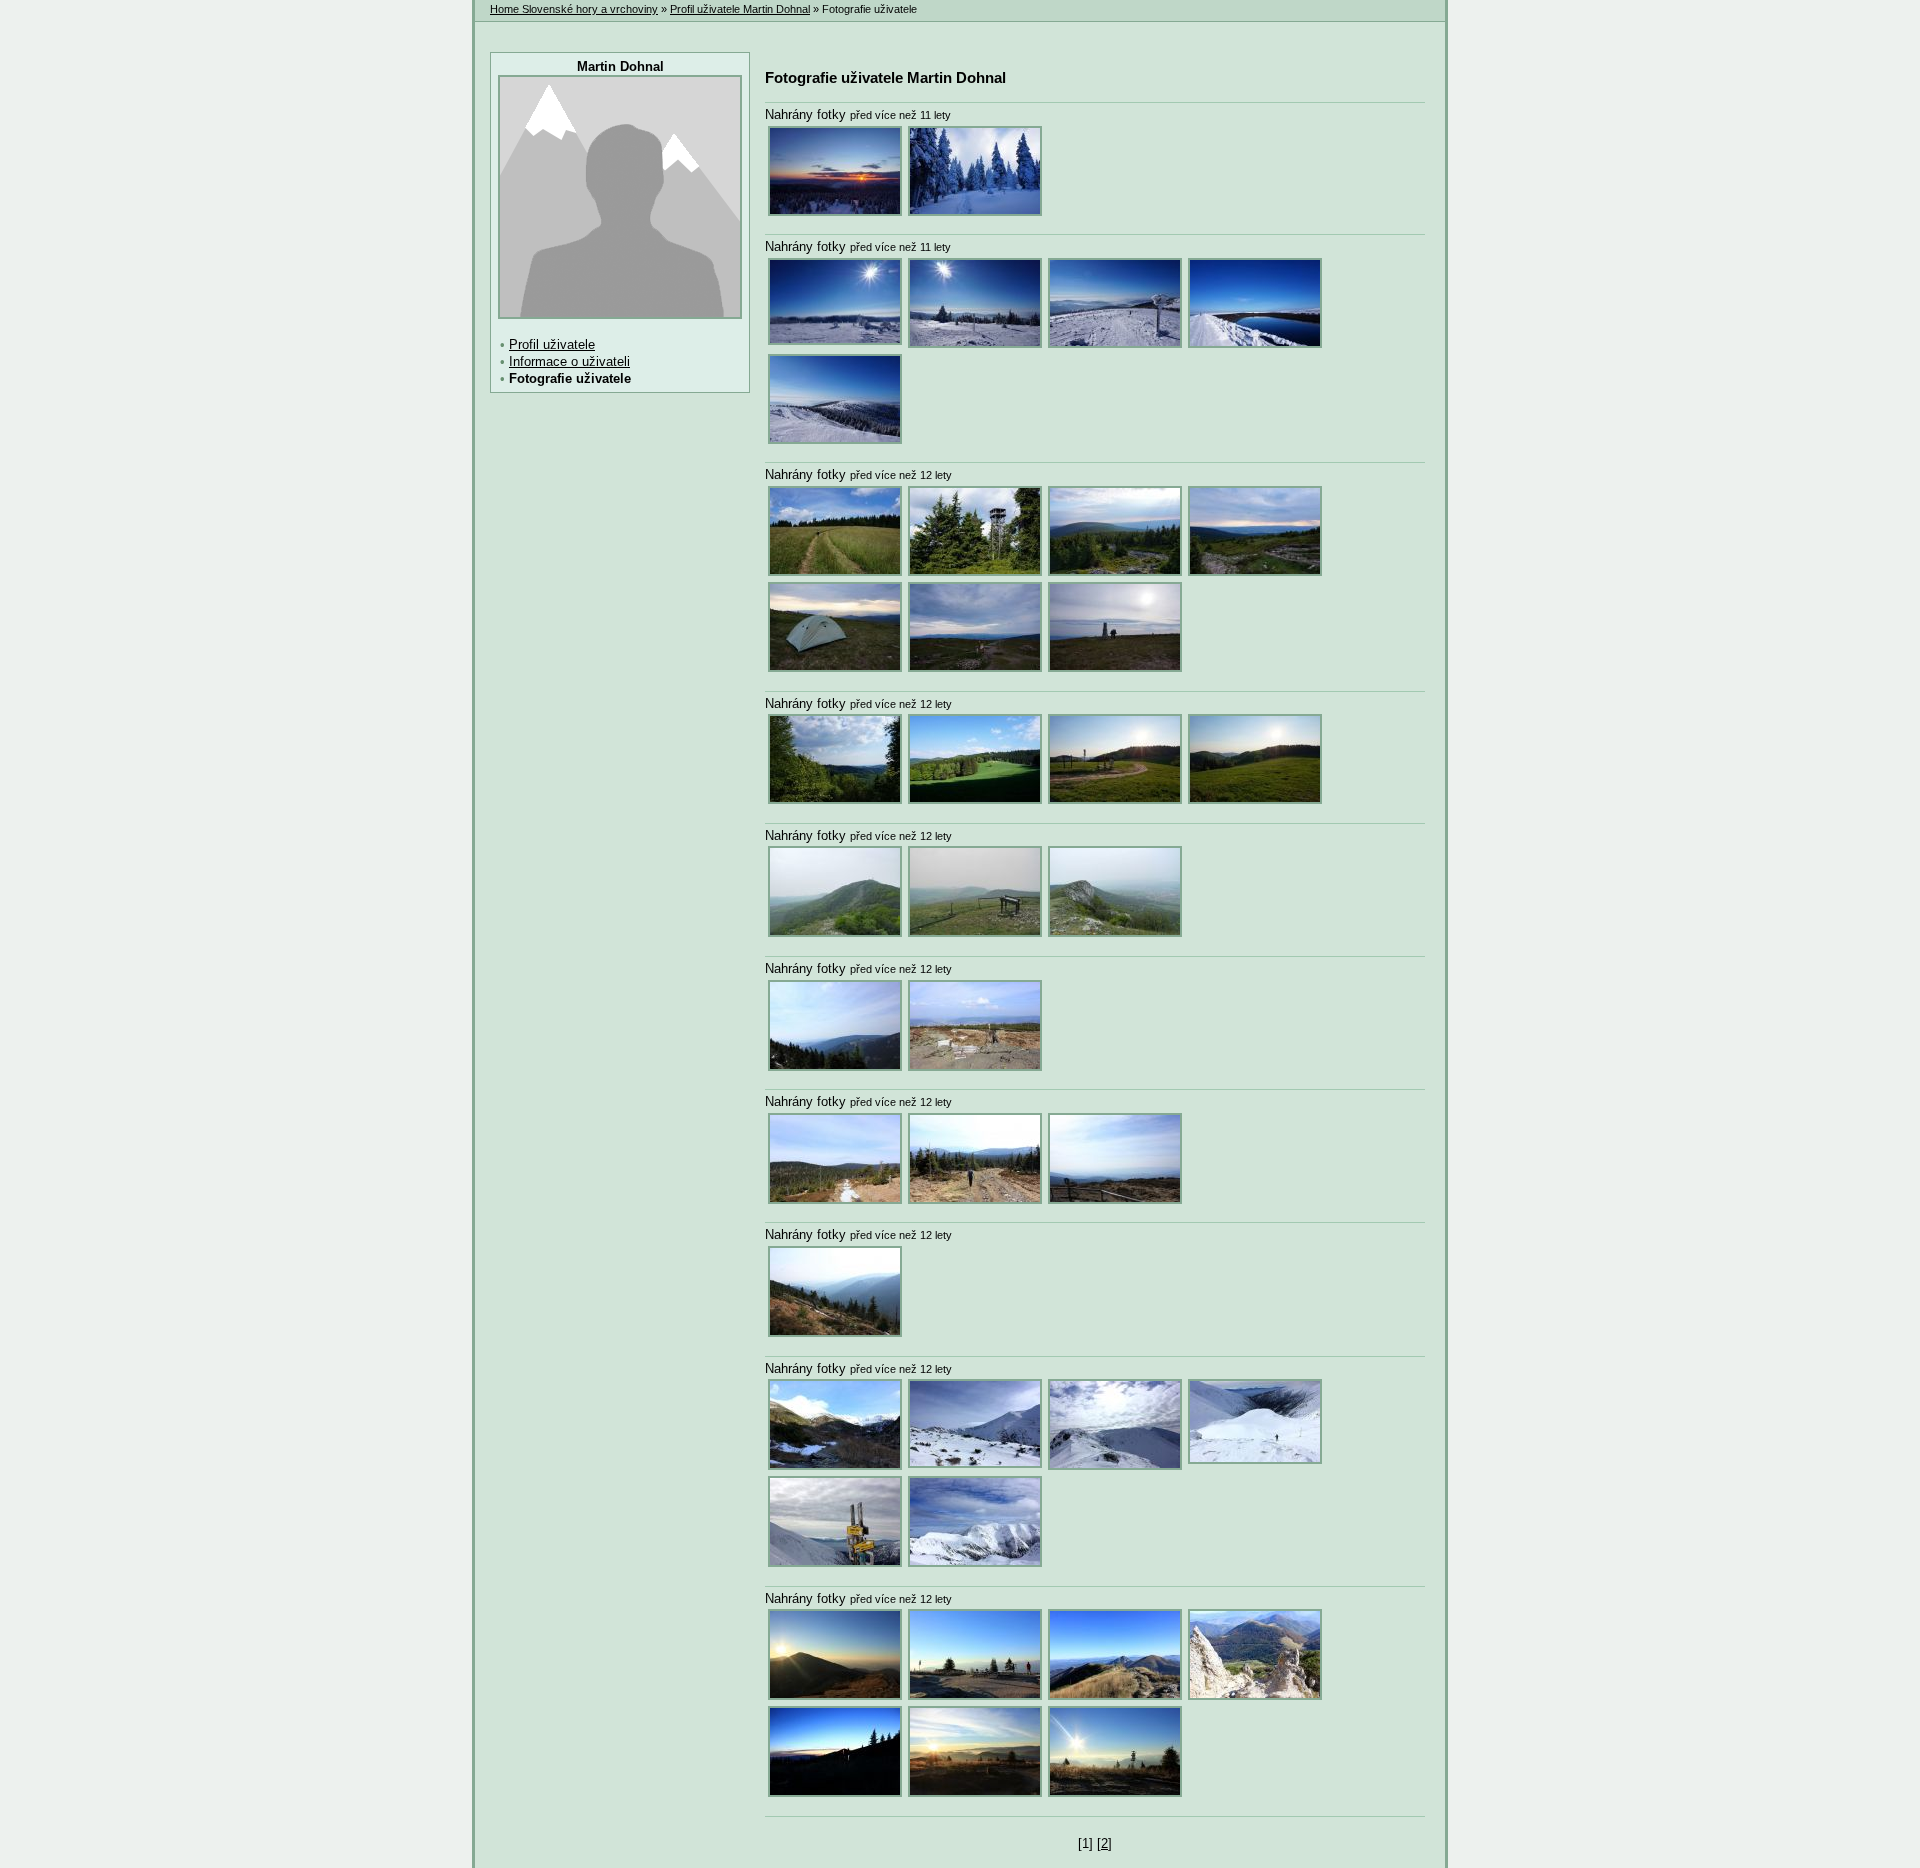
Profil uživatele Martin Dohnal (740, 9)
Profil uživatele (552, 344)
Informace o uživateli (569, 361)
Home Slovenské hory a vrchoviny (574, 9)
